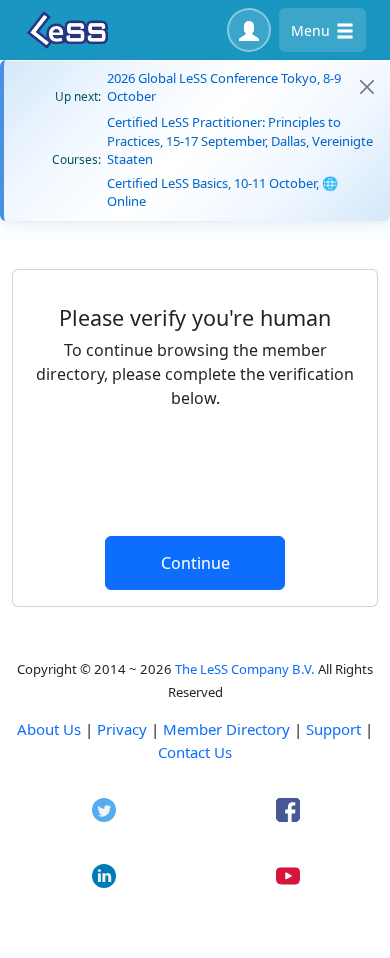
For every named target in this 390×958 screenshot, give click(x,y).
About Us (49, 729)
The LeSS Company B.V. (245, 669)
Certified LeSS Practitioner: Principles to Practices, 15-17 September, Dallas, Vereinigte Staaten (240, 140)
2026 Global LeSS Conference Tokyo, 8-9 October (224, 87)
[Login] (249, 30)
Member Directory (226, 729)
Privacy (122, 729)
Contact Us (195, 752)
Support (333, 729)
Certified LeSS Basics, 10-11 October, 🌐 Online (222, 192)
